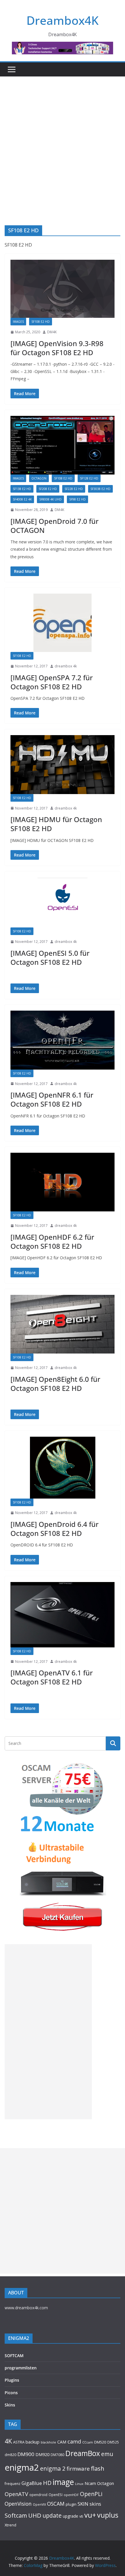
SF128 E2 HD (89, 478)
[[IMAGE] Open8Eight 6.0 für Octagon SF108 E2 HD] (63, 1324)
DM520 (100, 2442)
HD (47, 2483)
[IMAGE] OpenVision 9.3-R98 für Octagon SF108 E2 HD (57, 348)
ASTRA (19, 2442)
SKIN (83, 2504)
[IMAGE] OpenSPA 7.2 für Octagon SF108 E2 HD (52, 682)
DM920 (42, 2454)
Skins (10, 2405)
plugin (71, 2504)
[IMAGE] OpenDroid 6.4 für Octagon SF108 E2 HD (55, 1529)
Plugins (12, 2380)
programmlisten (21, 2368)
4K (8, 2441)
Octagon (106, 2483)
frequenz (12, 2484)
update (52, 2515)
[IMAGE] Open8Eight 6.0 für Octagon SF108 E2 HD (55, 1384)
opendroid (38, 2495)
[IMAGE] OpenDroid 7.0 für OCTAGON (55, 526)
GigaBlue (32, 2483)
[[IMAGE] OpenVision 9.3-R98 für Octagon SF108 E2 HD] (63, 289)
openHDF (71, 2495)
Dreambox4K (63, 20)
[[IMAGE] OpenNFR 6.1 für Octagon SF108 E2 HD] (63, 1040)
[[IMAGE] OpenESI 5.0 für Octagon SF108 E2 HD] (63, 902)
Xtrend (10, 2525)
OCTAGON (39, 478)
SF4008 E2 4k (22, 499)
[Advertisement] (63, 142)
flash (98, 2468)
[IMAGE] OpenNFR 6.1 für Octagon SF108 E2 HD (52, 1099)
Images (18, 322)
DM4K (52, 332)
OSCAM (56, 2504)
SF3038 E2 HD (100, 489)
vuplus (108, 2515)
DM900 (26, 2454)
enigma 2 (53, 2468)
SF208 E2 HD (48, 489)
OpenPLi (91, 2494)
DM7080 (57, 2455)
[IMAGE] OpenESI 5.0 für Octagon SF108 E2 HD (50, 958)
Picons (11, 2393)
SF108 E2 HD (41, 322)
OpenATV (16, 2494)
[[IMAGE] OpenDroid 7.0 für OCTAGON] (63, 445)
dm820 (10, 2455)
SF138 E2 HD (22, 489)
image (63, 2482)
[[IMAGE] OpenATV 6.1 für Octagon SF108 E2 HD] (63, 1615)
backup (33, 2442)
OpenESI (56, 2495)
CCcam (88, 2442)
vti (81, 2516)
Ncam (90, 2483)
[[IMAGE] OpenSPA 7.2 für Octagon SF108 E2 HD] (63, 623)
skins (95, 2504)
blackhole (48, 2442)
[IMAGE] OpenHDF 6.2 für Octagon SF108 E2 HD (52, 1241)
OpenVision (18, 2504)
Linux (79, 2484)
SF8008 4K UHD (50, 499)
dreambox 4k (66, 666)
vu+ (90, 2515)
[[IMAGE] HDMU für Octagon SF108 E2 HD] (63, 764)
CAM (62, 2442)
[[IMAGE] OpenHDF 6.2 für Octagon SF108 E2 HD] (63, 1182)
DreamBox (83, 2453)
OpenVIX (39, 2505)
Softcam (16, 2515)
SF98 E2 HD (77, 499)
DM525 (113, 2442)
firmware (78, 2468)
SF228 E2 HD (74, 489)
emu (107, 2454)
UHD (35, 2515)
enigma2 (22, 2467)
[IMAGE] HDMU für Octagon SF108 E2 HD (56, 824)
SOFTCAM (14, 2356)
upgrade (70, 2516)
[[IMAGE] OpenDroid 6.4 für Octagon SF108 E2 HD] (63, 1468)
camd (74, 2441)
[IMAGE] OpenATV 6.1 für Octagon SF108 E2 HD (52, 1677)
